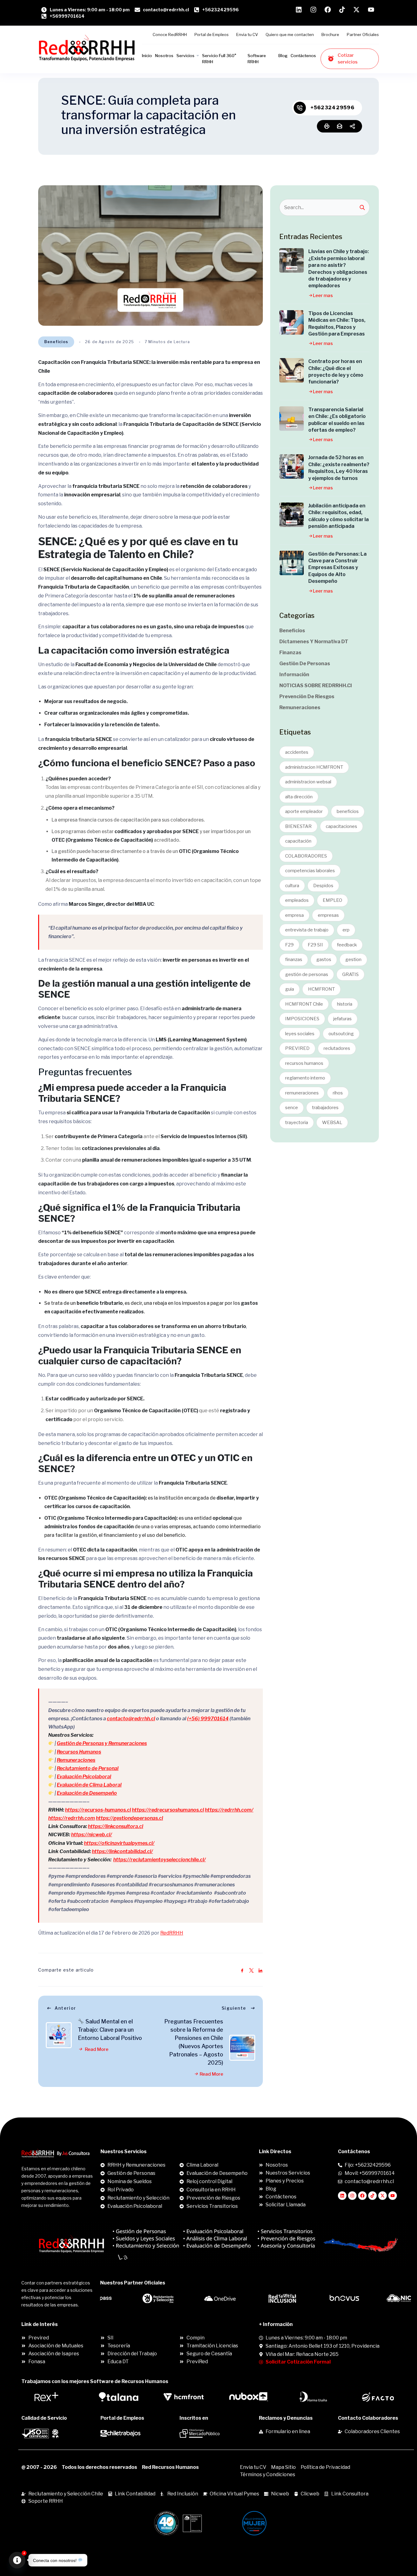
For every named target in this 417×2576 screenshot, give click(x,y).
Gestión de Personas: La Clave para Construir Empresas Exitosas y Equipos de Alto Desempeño (337, 568)
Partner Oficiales (363, 34)
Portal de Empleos (212, 34)
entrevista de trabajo (307, 930)
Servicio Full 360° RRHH (219, 59)
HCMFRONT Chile (304, 1004)
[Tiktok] (372, 2196)
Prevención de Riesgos (307, 697)
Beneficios (56, 342)
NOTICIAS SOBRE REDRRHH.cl (315, 686)
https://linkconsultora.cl (116, 1826)
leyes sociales (300, 1034)
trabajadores (325, 1108)
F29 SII (315, 945)
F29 (289, 945)
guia (290, 989)
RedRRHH (172, 1933)
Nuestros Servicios (123, 2152)
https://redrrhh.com (72, 1818)
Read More (96, 2049)
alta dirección (299, 797)
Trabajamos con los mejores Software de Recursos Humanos (95, 2381)
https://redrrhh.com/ (229, 1810)
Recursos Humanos (79, 1752)
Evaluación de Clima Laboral (89, 1785)
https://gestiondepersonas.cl (129, 1818)
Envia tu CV (247, 34)
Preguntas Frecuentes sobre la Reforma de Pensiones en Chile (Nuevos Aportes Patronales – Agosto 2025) (194, 2042)
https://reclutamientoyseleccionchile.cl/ (160, 1860)
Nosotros (164, 56)
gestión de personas (307, 974)
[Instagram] (352, 2196)
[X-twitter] (383, 2196)
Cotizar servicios (348, 59)
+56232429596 (332, 108)
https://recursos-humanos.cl (98, 1810)
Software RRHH (257, 59)
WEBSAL (332, 1123)
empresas (328, 915)
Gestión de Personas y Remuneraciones (102, 1743)
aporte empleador (304, 811)
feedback (347, 945)
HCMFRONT (321, 989)
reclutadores (337, 1048)
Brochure (330, 34)
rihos (338, 1093)
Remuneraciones (76, 1760)
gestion (353, 960)
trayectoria (297, 1123)
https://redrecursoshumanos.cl (168, 1810)
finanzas (294, 960)
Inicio (147, 56)
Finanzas (290, 653)
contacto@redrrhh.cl (131, 1719)
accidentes (297, 752)
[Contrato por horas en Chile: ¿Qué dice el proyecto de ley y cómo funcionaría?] (292, 370)
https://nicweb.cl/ (92, 1835)
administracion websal (308, 782)
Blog (283, 56)
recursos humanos (304, 1063)
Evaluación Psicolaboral (84, 1777)
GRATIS (350, 974)
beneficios (348, 811)
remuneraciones (302, 1093)
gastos (324, 960)
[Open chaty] (17, 2560)
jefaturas (343, 1019)
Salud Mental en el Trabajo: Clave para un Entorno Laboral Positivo (110, 2030)
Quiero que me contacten (290, 34)
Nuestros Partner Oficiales (133, 2283)
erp (346, 930)
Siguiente (234, 2008)
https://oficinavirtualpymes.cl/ (119, 1843)
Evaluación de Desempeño (87, 1793)
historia (345, 1004)
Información (294, 675)
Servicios (185, 56)
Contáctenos (303, 56)
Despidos (323, 886)
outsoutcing (341, 1034)
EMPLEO (332, 900)
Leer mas (323, 296)
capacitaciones (341, 826)
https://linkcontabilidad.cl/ (122, 1851)
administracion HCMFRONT (314, 767)
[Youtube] (393, 2196)
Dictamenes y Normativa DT (314, 642)
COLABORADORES (306, 856)
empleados (297, 900)
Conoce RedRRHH (170, 34)
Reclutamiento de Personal (88, 1768)
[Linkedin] (342, 2196)
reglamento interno (305, 1078)
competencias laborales (310, 871)
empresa (294, 915)
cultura (292, 886)
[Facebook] (362, 2196)
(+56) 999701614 (208, 1719)
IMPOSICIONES (302, 1019)
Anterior (65, 2008)
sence (292, 1108)
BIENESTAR (298, 826)
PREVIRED (297, 1048)
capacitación (298, 841)
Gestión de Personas (305, 664)
